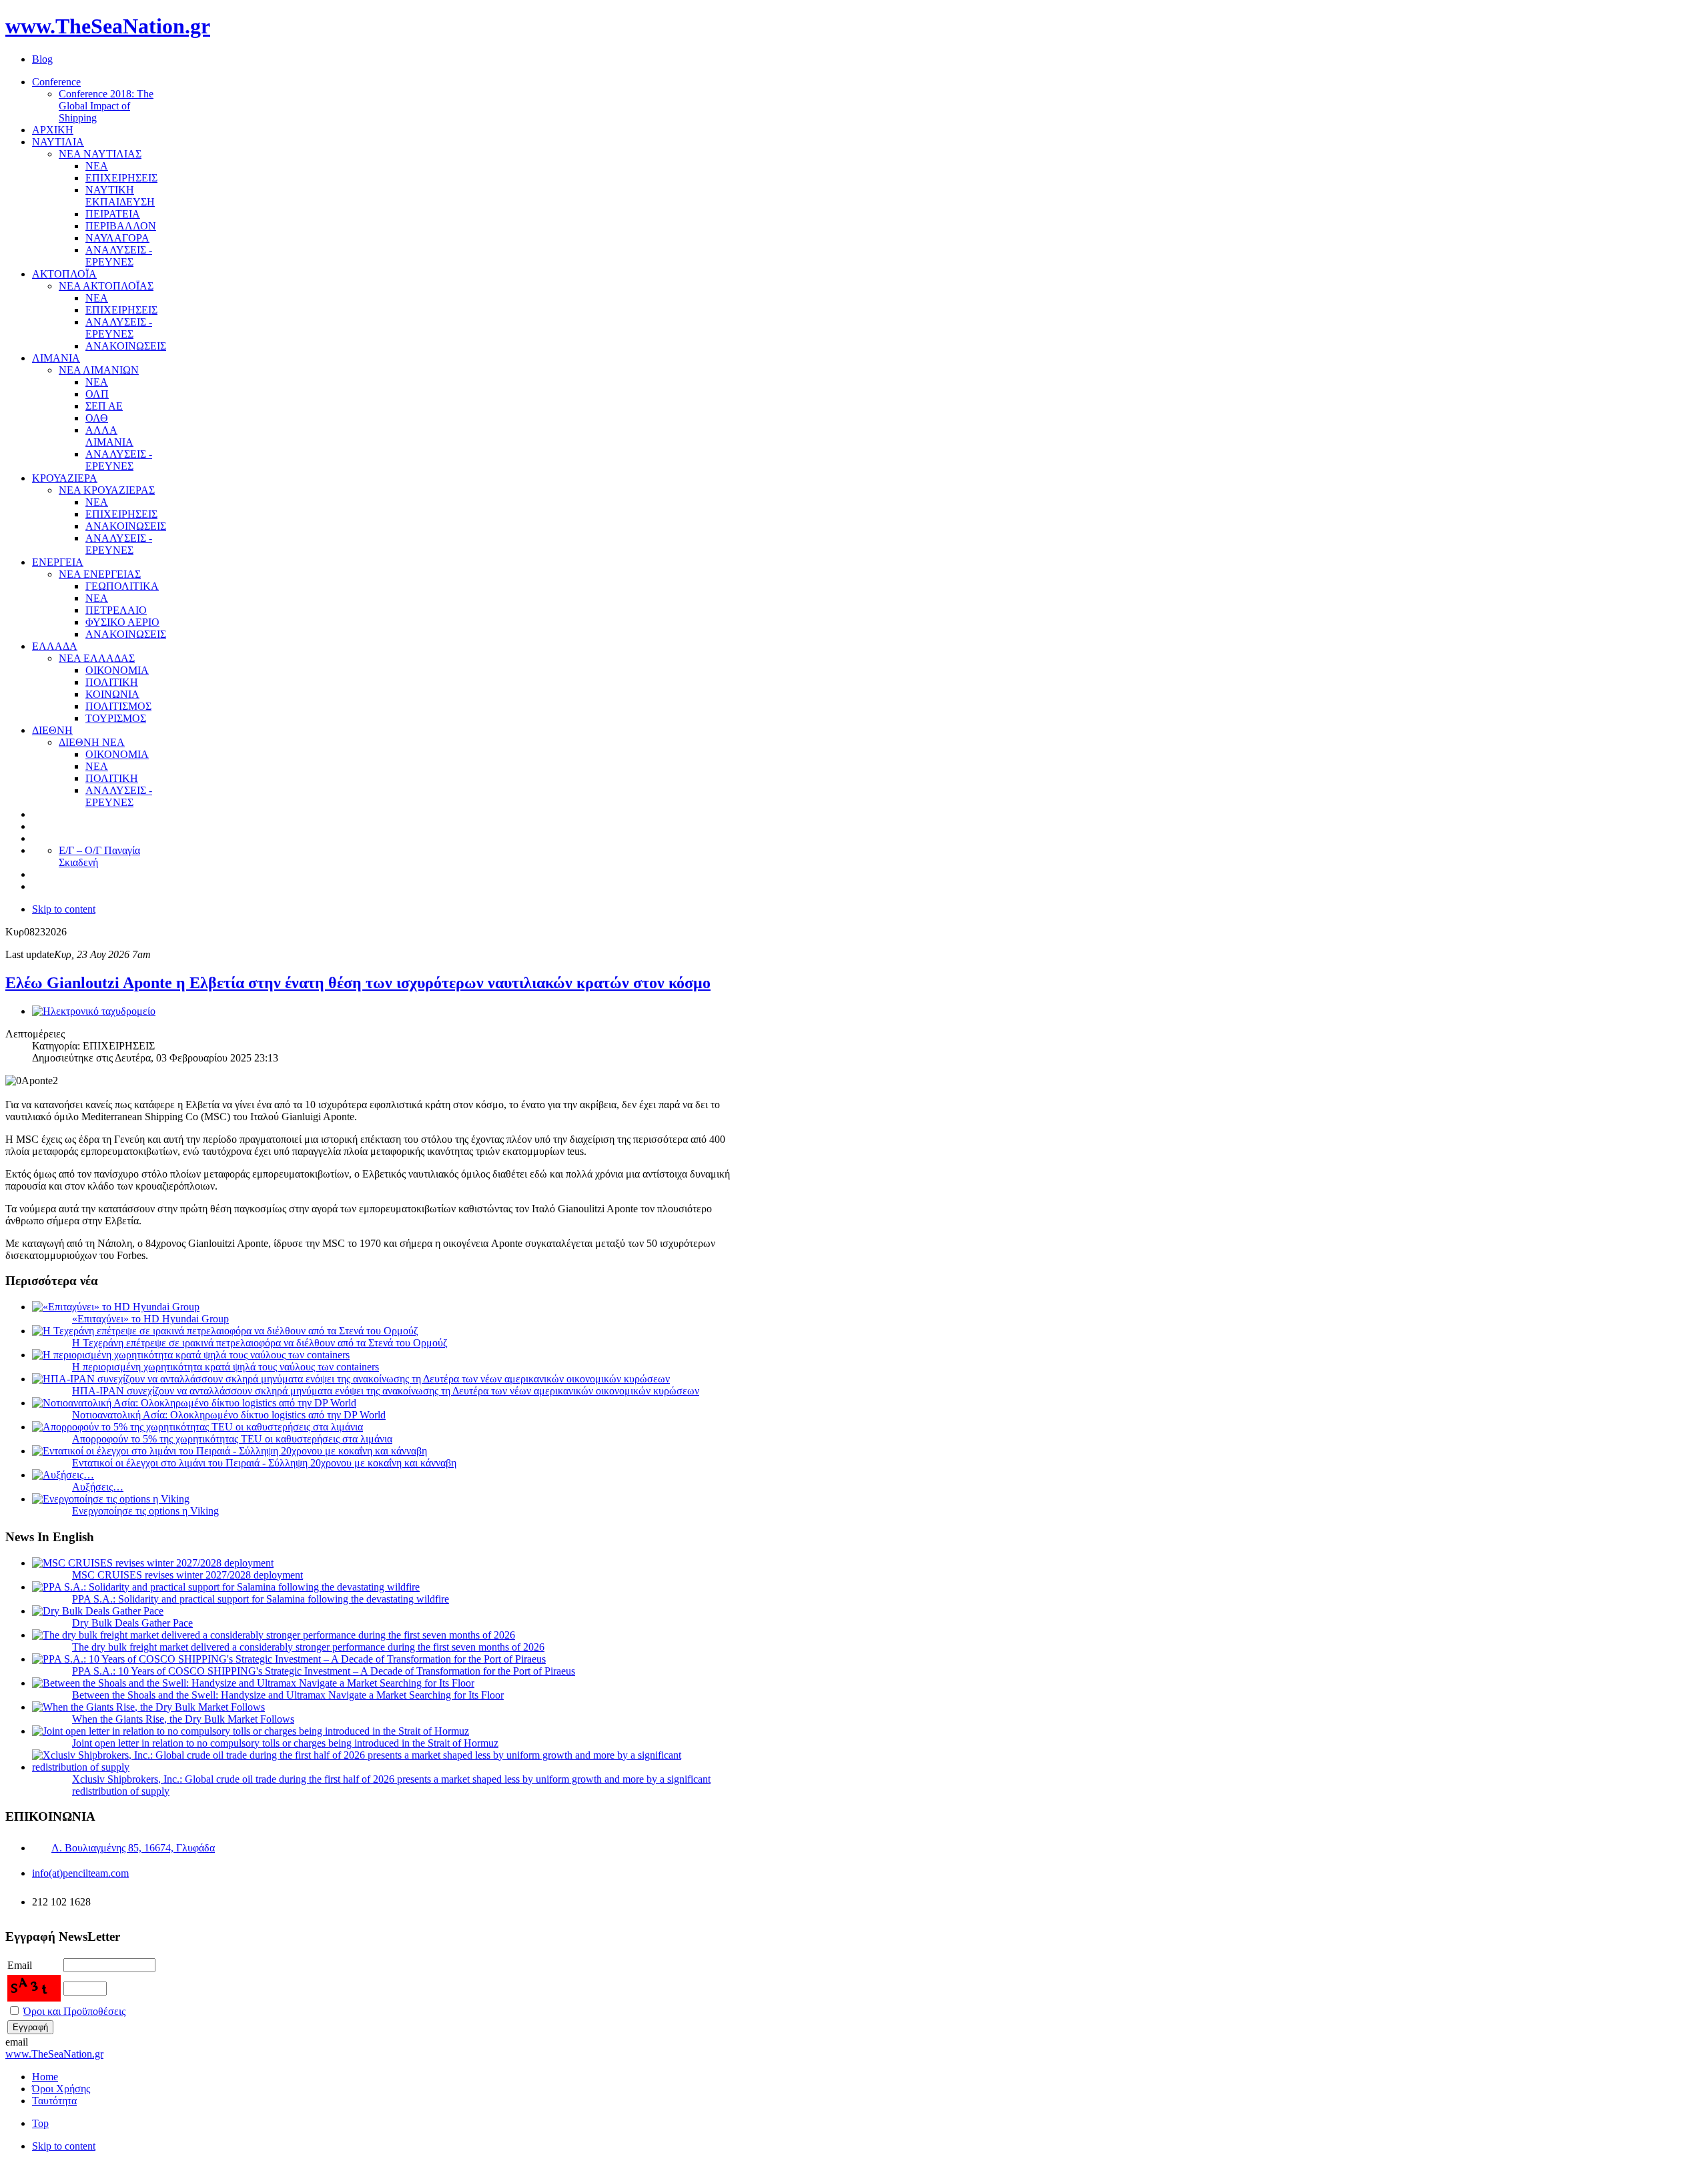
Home (45, 2077)
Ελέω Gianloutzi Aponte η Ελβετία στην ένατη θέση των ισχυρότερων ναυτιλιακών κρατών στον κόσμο (358, 983)
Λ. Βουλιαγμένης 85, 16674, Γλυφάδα (133, 1848)
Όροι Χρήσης (61, 2089)
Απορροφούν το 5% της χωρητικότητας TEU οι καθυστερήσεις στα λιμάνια (232, 1439)
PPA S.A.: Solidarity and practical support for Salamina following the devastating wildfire (261, 1599)
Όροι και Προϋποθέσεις (74, 2011)
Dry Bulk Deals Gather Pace (132, 1623)
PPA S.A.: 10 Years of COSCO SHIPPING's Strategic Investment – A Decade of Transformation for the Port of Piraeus (324, 1671)
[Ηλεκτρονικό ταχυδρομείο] (94, 1011)
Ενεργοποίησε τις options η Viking (145, 1511)
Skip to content (64, 909)
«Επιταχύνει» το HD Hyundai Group (150, 1319)
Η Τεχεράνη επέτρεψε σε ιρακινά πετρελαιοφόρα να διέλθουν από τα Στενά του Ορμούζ (260, 1343)
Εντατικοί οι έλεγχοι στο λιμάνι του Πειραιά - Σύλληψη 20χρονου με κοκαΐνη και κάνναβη (264, 1463)
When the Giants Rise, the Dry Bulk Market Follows (183, 1719)
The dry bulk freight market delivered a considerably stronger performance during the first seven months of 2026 (308, 1647)
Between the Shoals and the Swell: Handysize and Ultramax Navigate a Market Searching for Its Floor (288, 1695)
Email (20, 1965)
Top (40, 2123)
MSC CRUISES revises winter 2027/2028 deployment (187, 1575)
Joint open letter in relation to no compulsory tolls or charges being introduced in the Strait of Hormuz (285, 1743)
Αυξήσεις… (98, 1487)
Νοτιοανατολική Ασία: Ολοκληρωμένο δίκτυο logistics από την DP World (229, 1415)
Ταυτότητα (54, 2101)
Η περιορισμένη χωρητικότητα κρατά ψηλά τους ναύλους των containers (226, 1367)
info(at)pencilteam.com (80, 1873)
